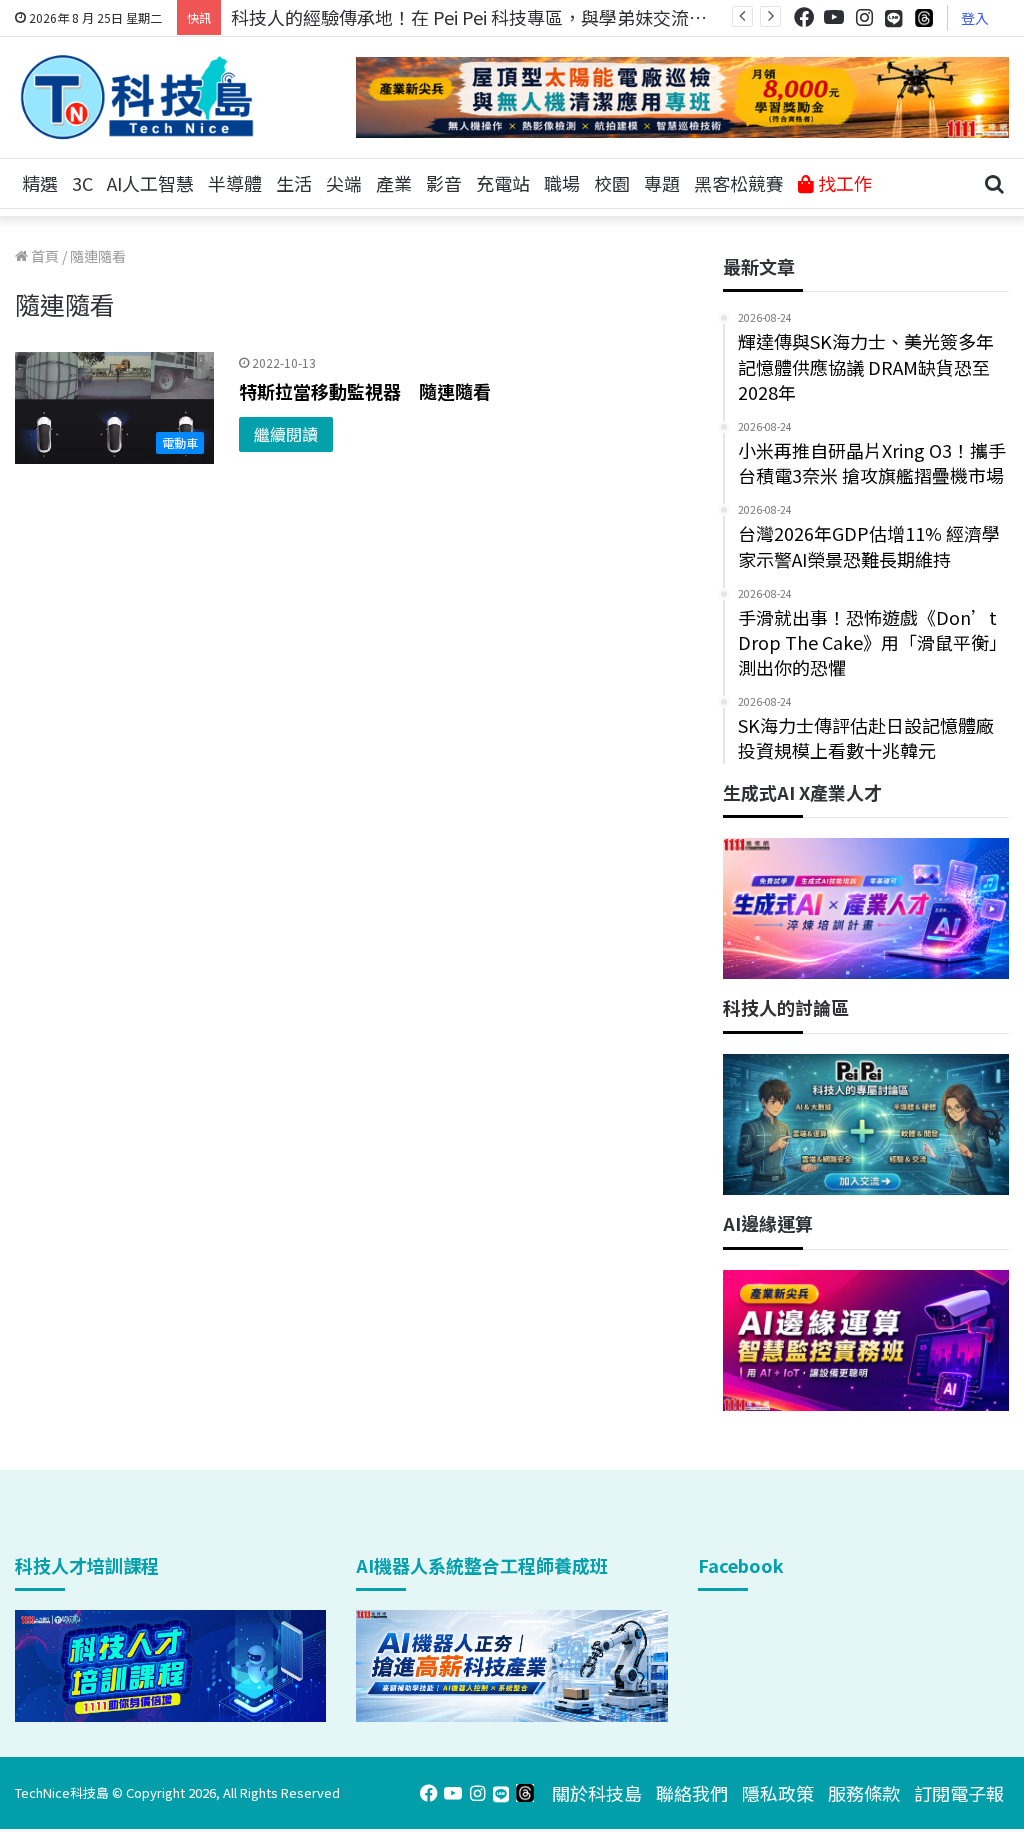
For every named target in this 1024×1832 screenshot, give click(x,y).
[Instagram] (864, 17)
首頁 (43, 256)
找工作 (843, 183)
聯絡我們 (692, 1793)
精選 (40, 183)
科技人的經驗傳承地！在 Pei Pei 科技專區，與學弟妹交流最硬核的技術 (514, 17)
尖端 (344, 183)
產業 (394, 183)
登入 (975, 18)
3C (82, 183)
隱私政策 (778, 1793)
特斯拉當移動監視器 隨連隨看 (365, 391)
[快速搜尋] (994, 184)
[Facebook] (804, 17)
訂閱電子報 (959, 1793)
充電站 (503, 183)
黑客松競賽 (739, 183)
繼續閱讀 (286, 434)
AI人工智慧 (150, 183)
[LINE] (894, 18)
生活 (294, 183)
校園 (612, 183)
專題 (662, 183)
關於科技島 (597, 1793)
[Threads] (924, 17)
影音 (444, 183)
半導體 (235, 183)
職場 (562, 183)
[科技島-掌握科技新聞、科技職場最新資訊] (137, 97)
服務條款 (864, 1793)
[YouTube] (834, 17)
